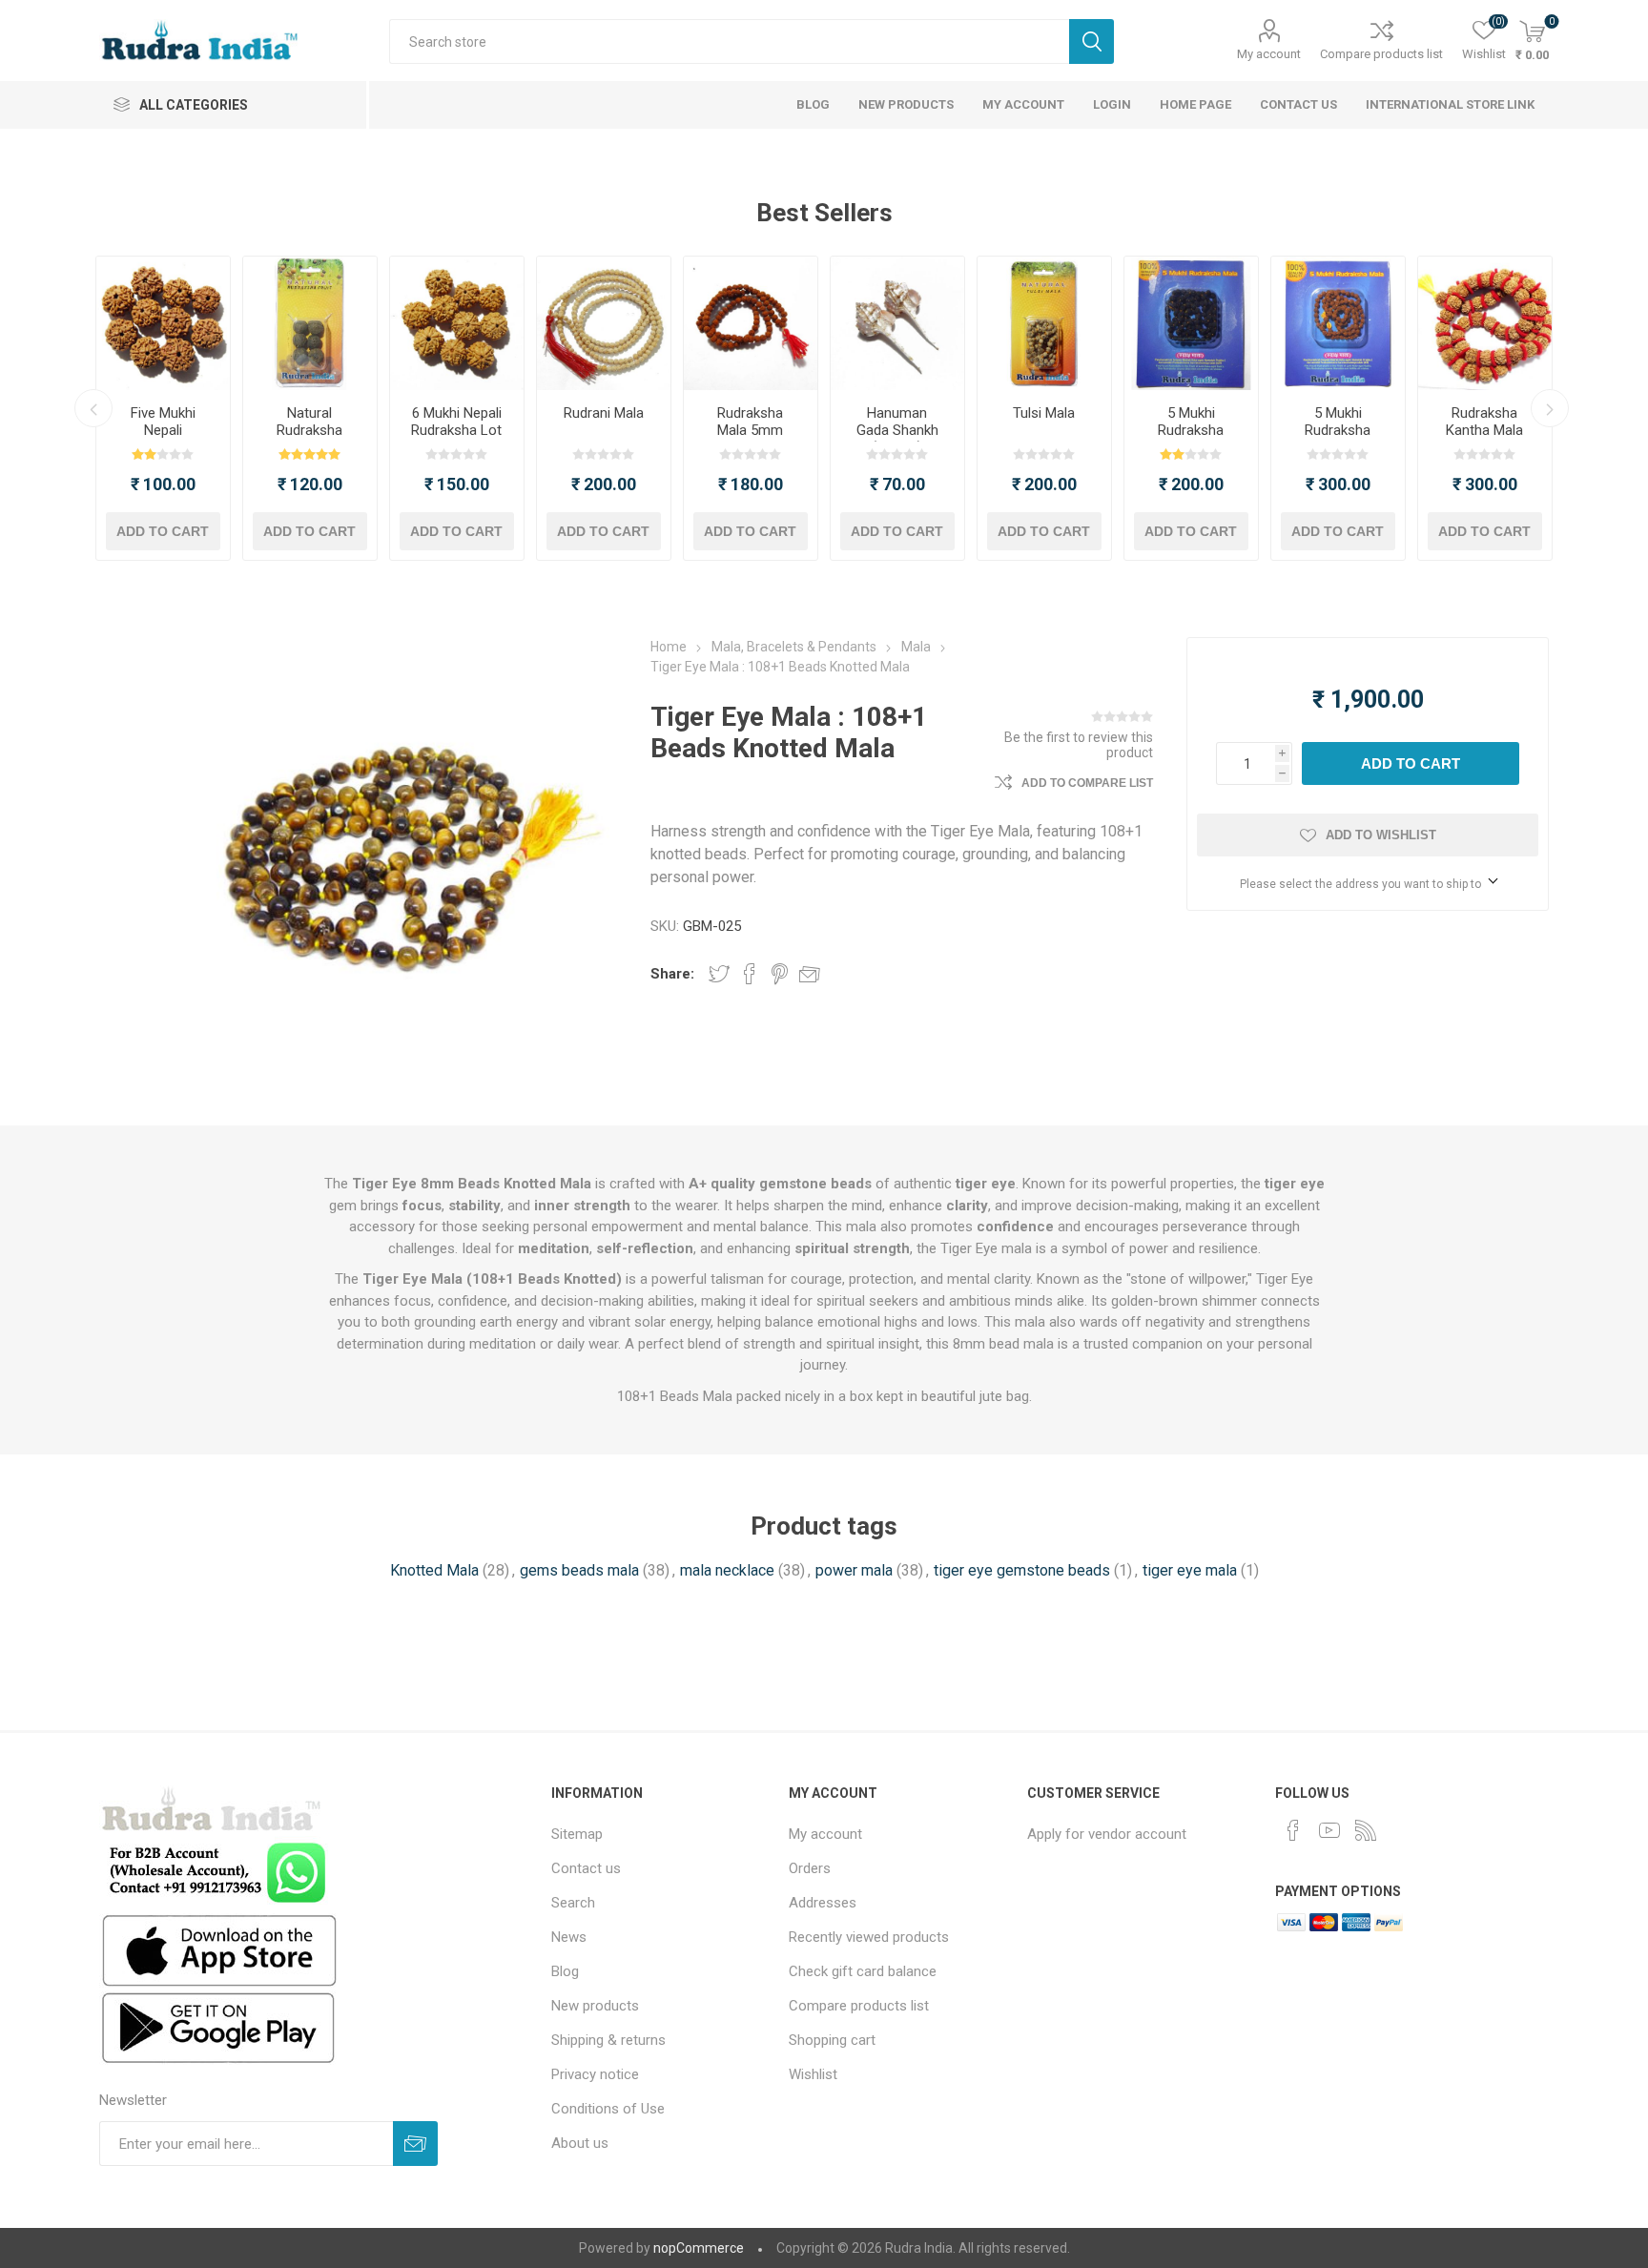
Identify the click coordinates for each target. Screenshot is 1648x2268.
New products (595, 2006)
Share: (672, 974)
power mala (854, 1570)
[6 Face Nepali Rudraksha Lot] (457, 323)
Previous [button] (93, 408)
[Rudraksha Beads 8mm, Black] (1191, 323)
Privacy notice (595, 2074)
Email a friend (810, 974)
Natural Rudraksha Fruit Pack (309, 430)
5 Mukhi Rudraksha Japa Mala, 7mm (1338, 439)
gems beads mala (579, 1570)
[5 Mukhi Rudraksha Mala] (1338, 323)
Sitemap (577, 1834)
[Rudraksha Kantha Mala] (1485, 323)
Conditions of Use (608, 2109)
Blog (565, 1971)
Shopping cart (832, 2040)
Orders (810, 1868)
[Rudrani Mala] (604, 323)
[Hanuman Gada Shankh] (897, 323)
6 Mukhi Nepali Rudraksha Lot (456, 422)
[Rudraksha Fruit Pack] (310, 323)
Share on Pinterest (780, 974)
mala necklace (727, 1570)
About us (580, 2143)
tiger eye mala (1190, 1570)
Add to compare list (1087, 783)
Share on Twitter (719, 974)
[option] (163, 408)
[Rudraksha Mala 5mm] (751, 323)
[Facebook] (1293, 1830)
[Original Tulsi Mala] (1044, 323)
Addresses (823, 1903)
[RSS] (1366, 1830)
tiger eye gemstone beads (1022, 1570)
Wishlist (813, 2074)
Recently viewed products (869, 1937)
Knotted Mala (434, 1570)
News (569, 1937)
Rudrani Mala (604, 413)
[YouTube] (1329, 1830)
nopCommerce (699, 2248)
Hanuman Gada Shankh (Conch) (897, 430)
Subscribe (415, 2144)
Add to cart (163, 531)
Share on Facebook (750, 974)
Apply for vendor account (1107, 1834)
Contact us (586, 1868)
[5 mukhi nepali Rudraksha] (163, 323)
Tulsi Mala (1044, 413)
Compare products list (1381, 54)
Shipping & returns (608, 2040)
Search (1092, 41)
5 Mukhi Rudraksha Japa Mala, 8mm (1191, 439)
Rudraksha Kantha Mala (1484, 422)
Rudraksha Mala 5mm (750, 422)
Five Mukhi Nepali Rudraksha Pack (163, 439)
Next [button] (1550, 408)
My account (1269, 54)
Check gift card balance (863, 1971)
